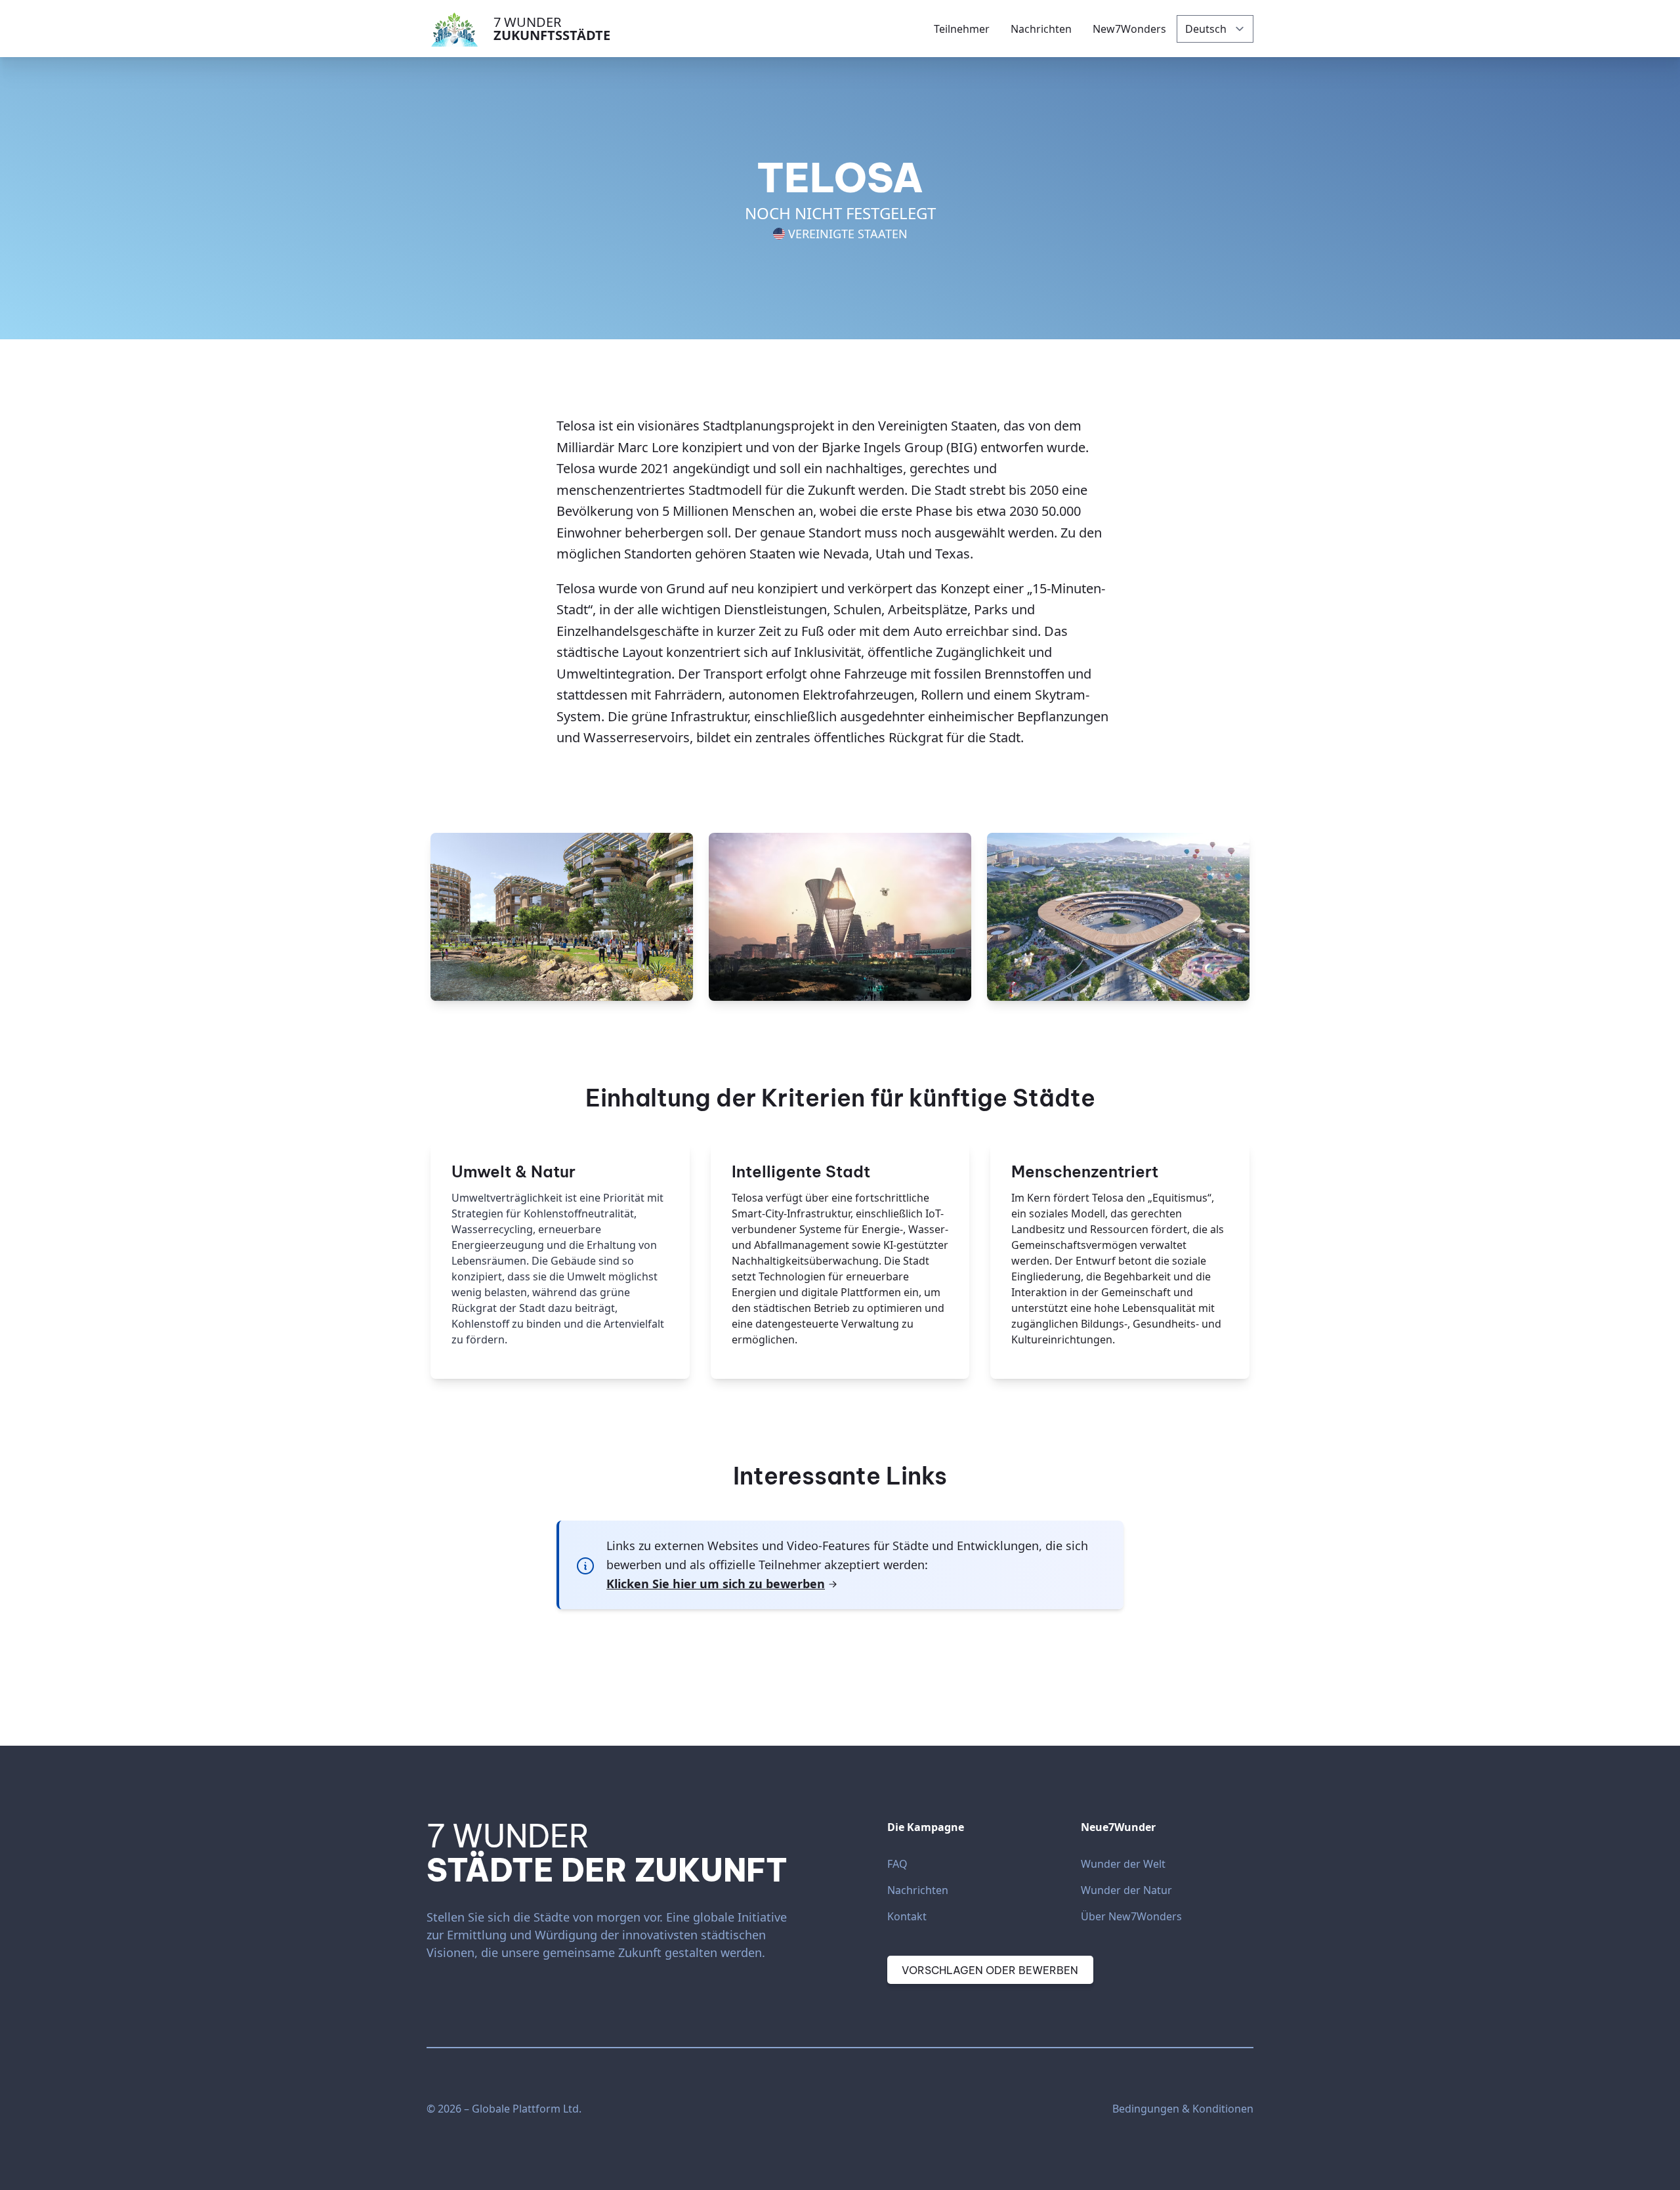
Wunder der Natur (1126, 1890)
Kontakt (907, 1916)
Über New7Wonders (1131, 1916)
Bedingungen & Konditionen (1183, 2109)
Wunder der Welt (1123, 1864)
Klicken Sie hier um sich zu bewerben (716, 1584)
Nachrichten (918, 1890)
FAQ (897, 1864)
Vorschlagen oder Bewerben (990, 1970)
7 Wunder (552, 29)
